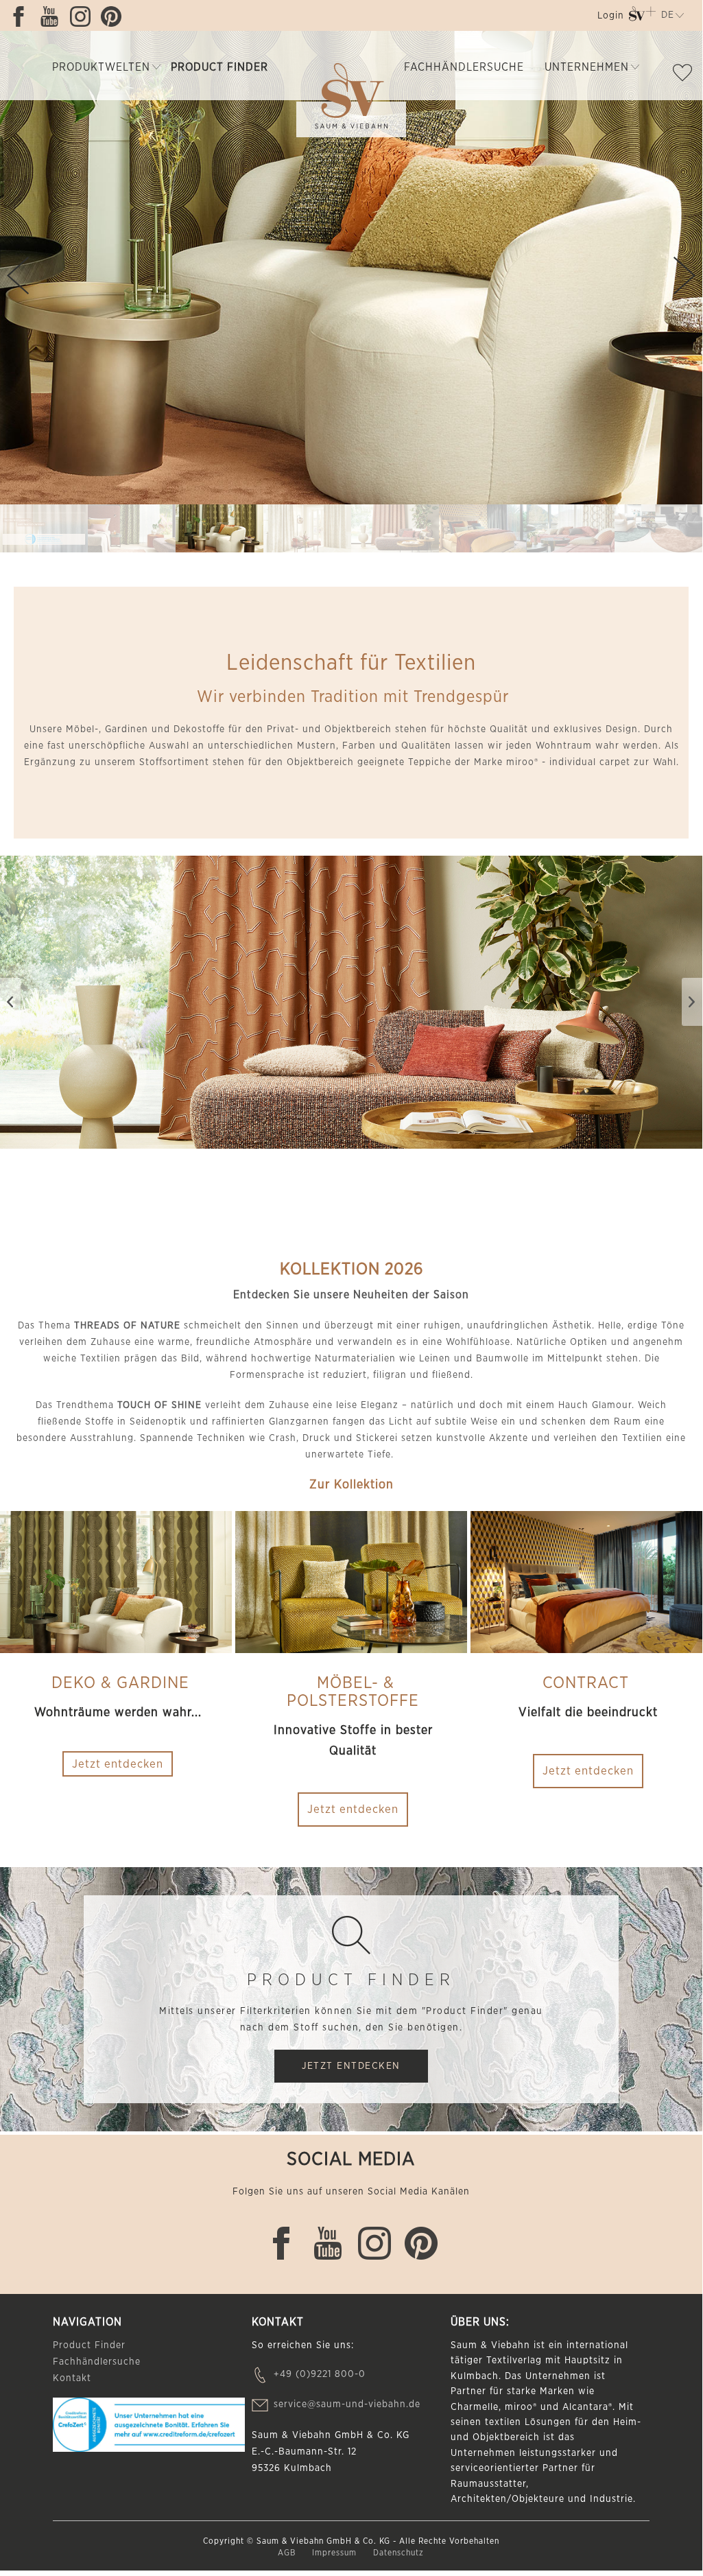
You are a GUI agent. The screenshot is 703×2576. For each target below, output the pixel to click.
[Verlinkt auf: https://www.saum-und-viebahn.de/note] (686, 75)
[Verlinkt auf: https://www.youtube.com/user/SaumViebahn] (53, 16)
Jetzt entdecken (353, 1809)
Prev (18, 276)
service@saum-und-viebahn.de (347, 2404)
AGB (288, 2553)
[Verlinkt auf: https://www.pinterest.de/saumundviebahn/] (115, 16)
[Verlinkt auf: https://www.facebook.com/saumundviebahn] (22, 16)
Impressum (336, 2553)
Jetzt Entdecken (351, 2066)
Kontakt (72, 2378)
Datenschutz (398, 2553)
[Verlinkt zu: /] (44, 528)
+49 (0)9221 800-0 (320, 2374)
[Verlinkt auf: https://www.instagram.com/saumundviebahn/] (84, 16)
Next (684, 276)
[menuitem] (609, 18)
